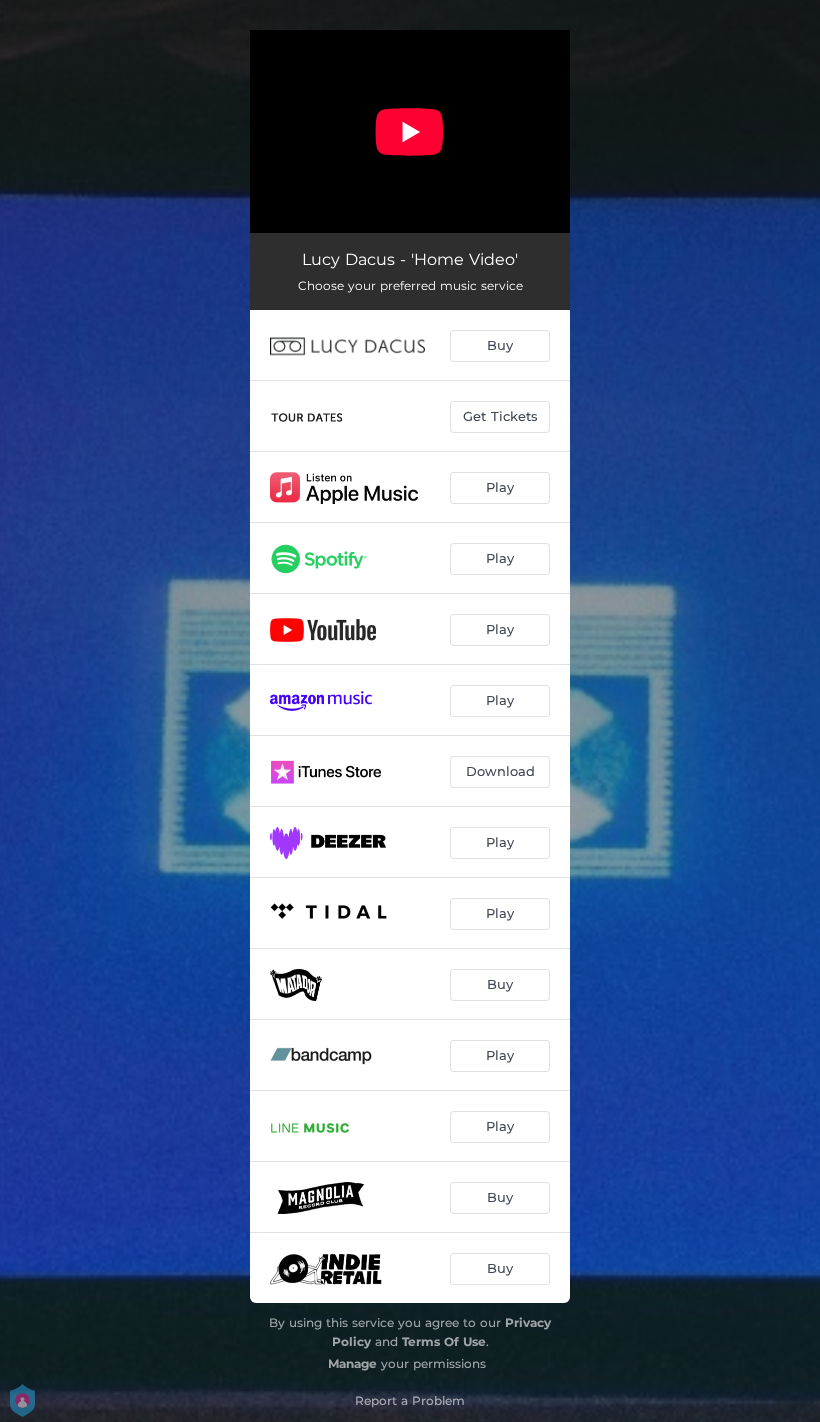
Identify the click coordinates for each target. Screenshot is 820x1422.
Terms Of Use (444, 1341)
